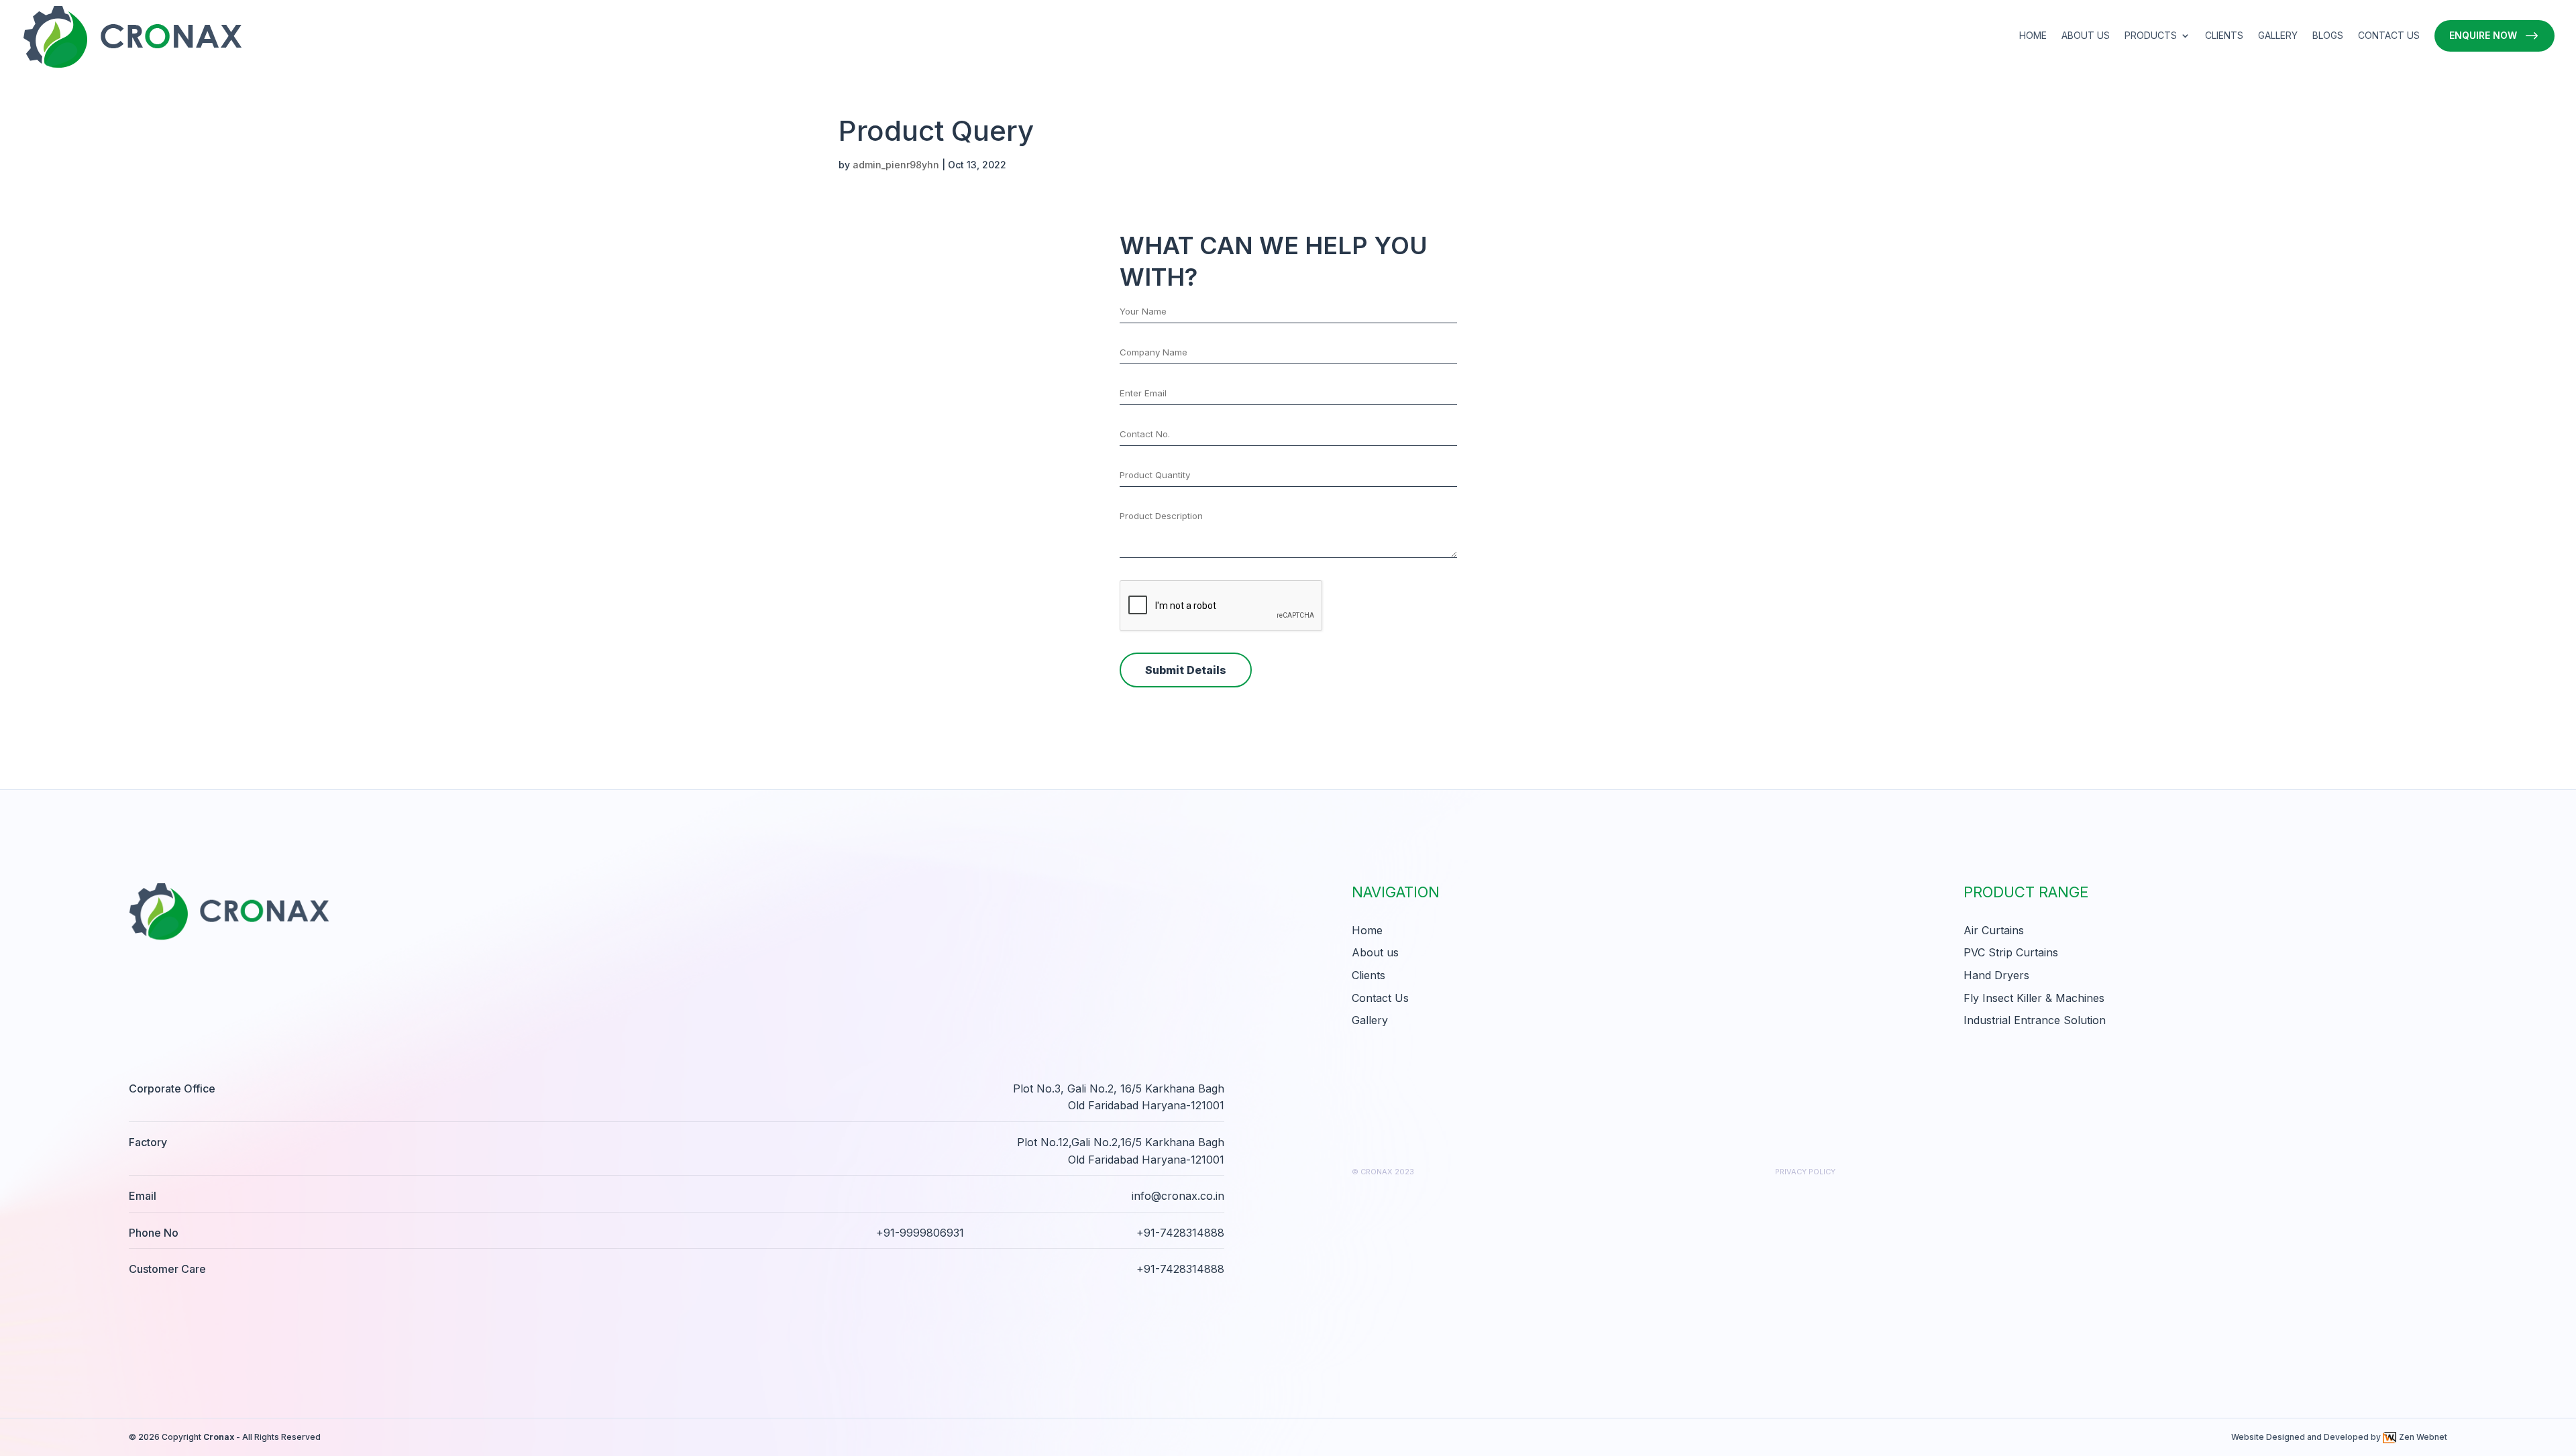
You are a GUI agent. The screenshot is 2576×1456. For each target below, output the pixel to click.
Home (2033, 36)
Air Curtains (1994, 930)
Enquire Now (2483, 35)
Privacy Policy (1805, 1172)
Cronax (219, 1437)
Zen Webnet (2423, 1437)
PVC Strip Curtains (2011, 952)
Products (2151, 36)
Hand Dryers (1996, 975)
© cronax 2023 (1383, 1172)
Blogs (2328, 36)
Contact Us (2389, 36)
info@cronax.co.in (1178, 1196)
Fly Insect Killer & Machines (2034, 998)
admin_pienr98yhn (896, 165)
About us (2086, 36)
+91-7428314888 (1180, 1233)
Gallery (2278, 36)
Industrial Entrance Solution (2035, 1020)
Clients (2224, 36)
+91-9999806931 (920, 1233)
